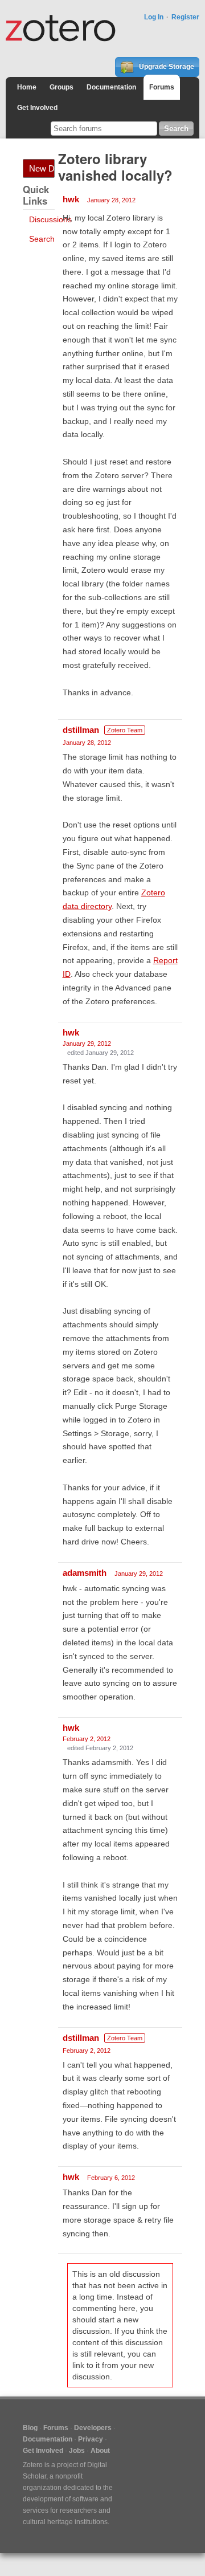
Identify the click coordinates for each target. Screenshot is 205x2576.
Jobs (77, 2451)
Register (185, 17)
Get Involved (37, 108)
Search (42, 239)
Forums (162, 87)
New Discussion (42, 168)
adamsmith (85, 1573)
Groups (61, 87)
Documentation (111, 87)
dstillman (81, 730)
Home (27, 87)
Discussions (50, 219)
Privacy (91, 2439)
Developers (93, 2428)
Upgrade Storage (166, 67)
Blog (30, 2428)
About (100, 2451)
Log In (154, 17)
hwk (71, 199)
